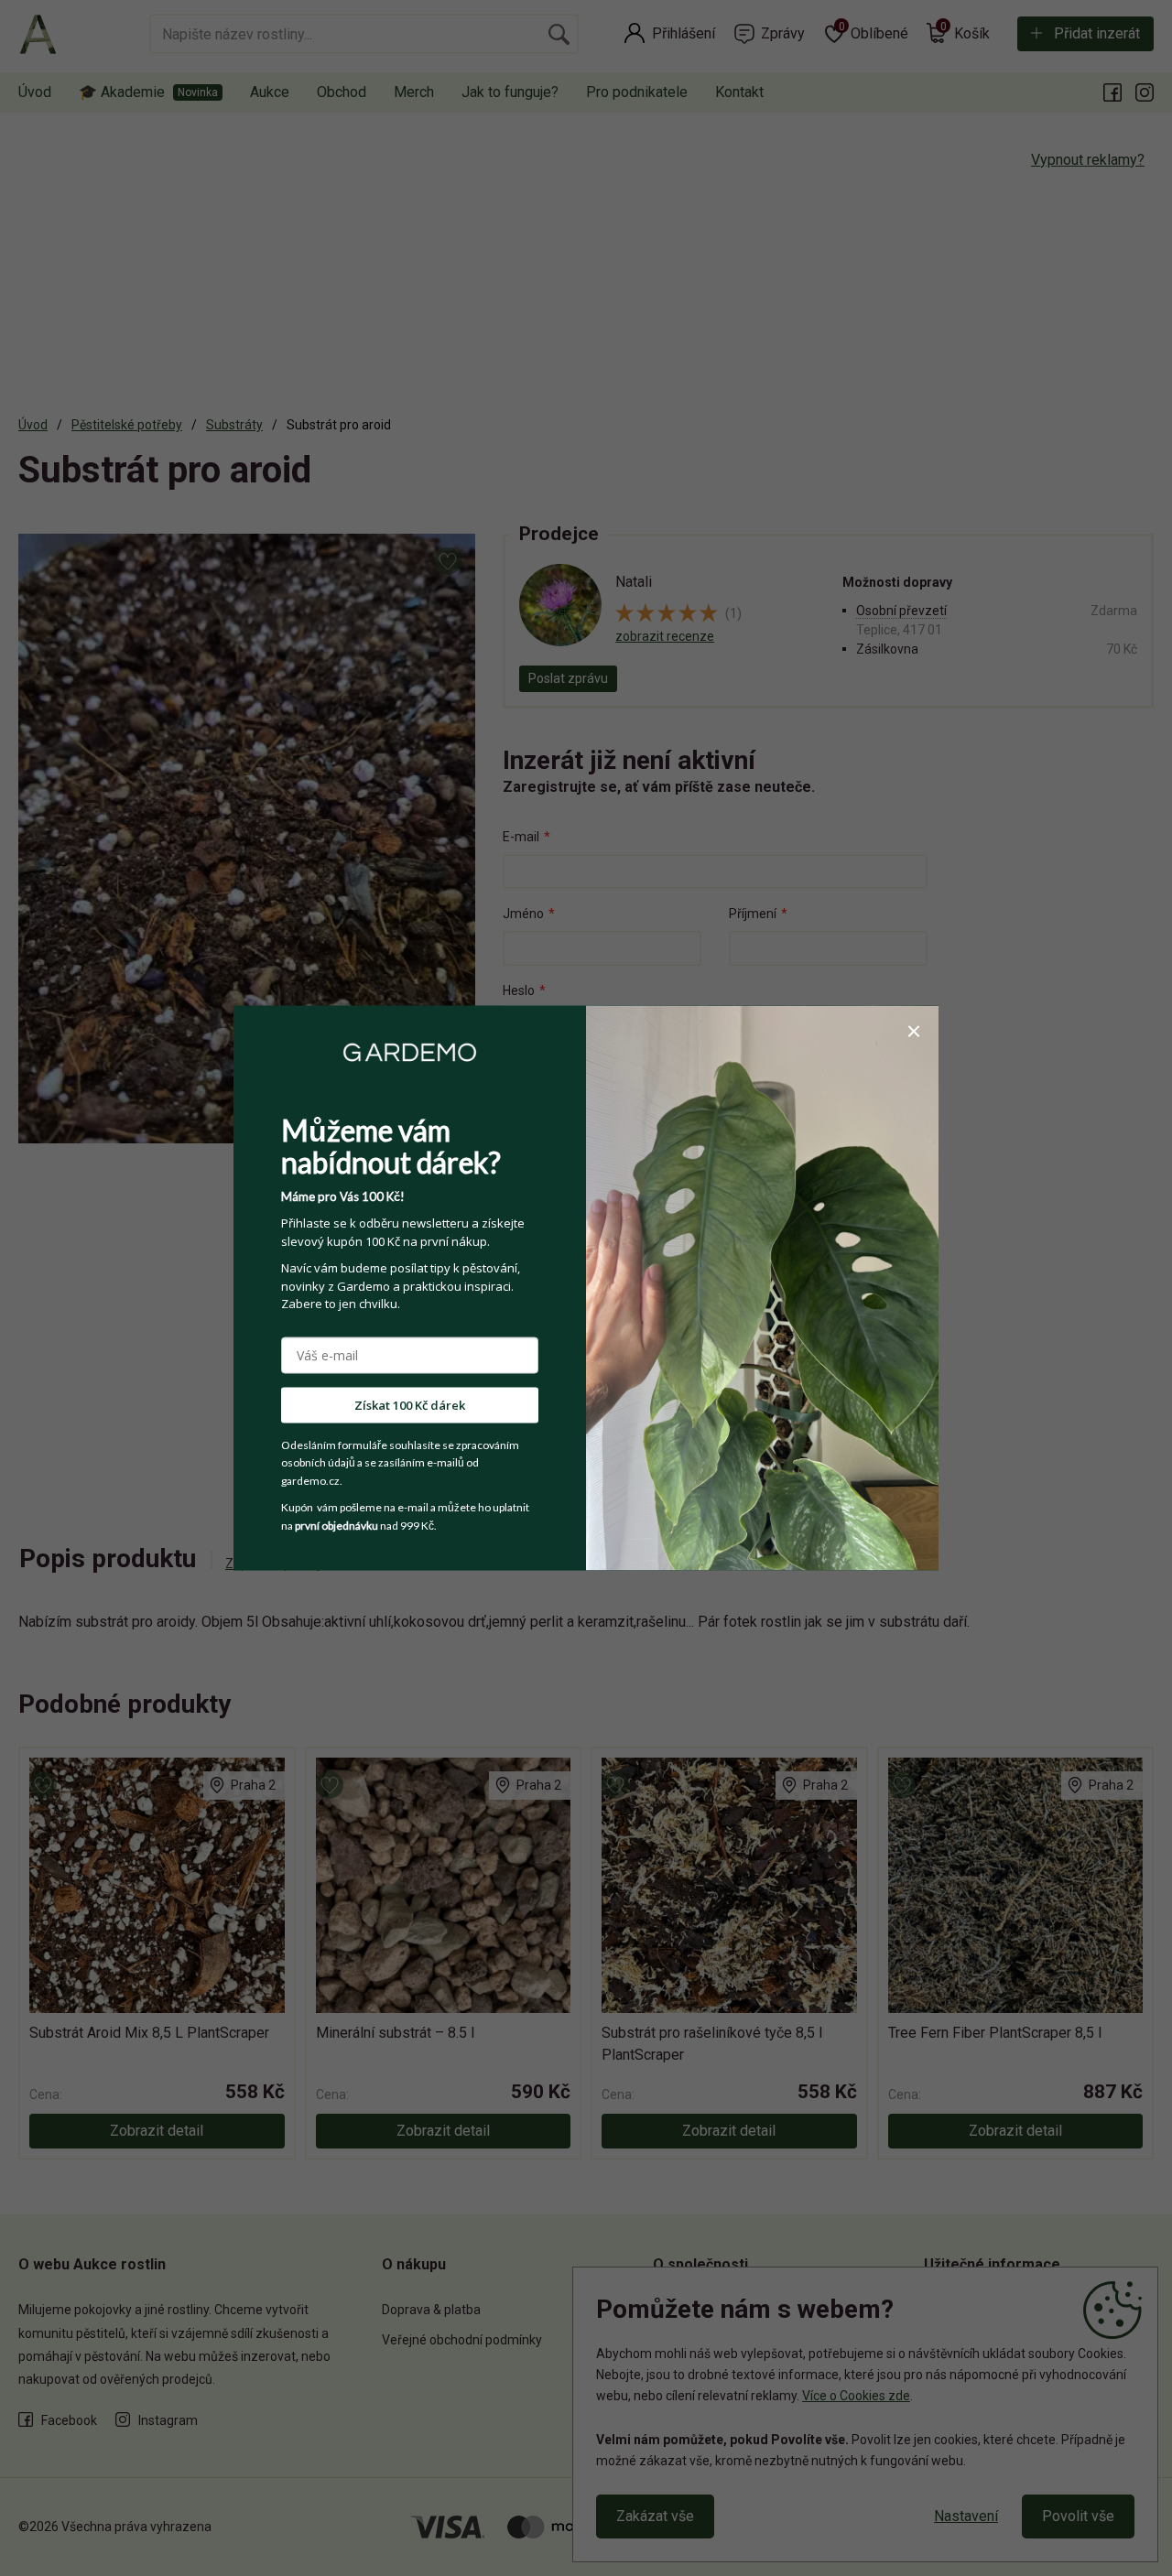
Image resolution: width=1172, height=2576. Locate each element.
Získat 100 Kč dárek (410, 1404)
